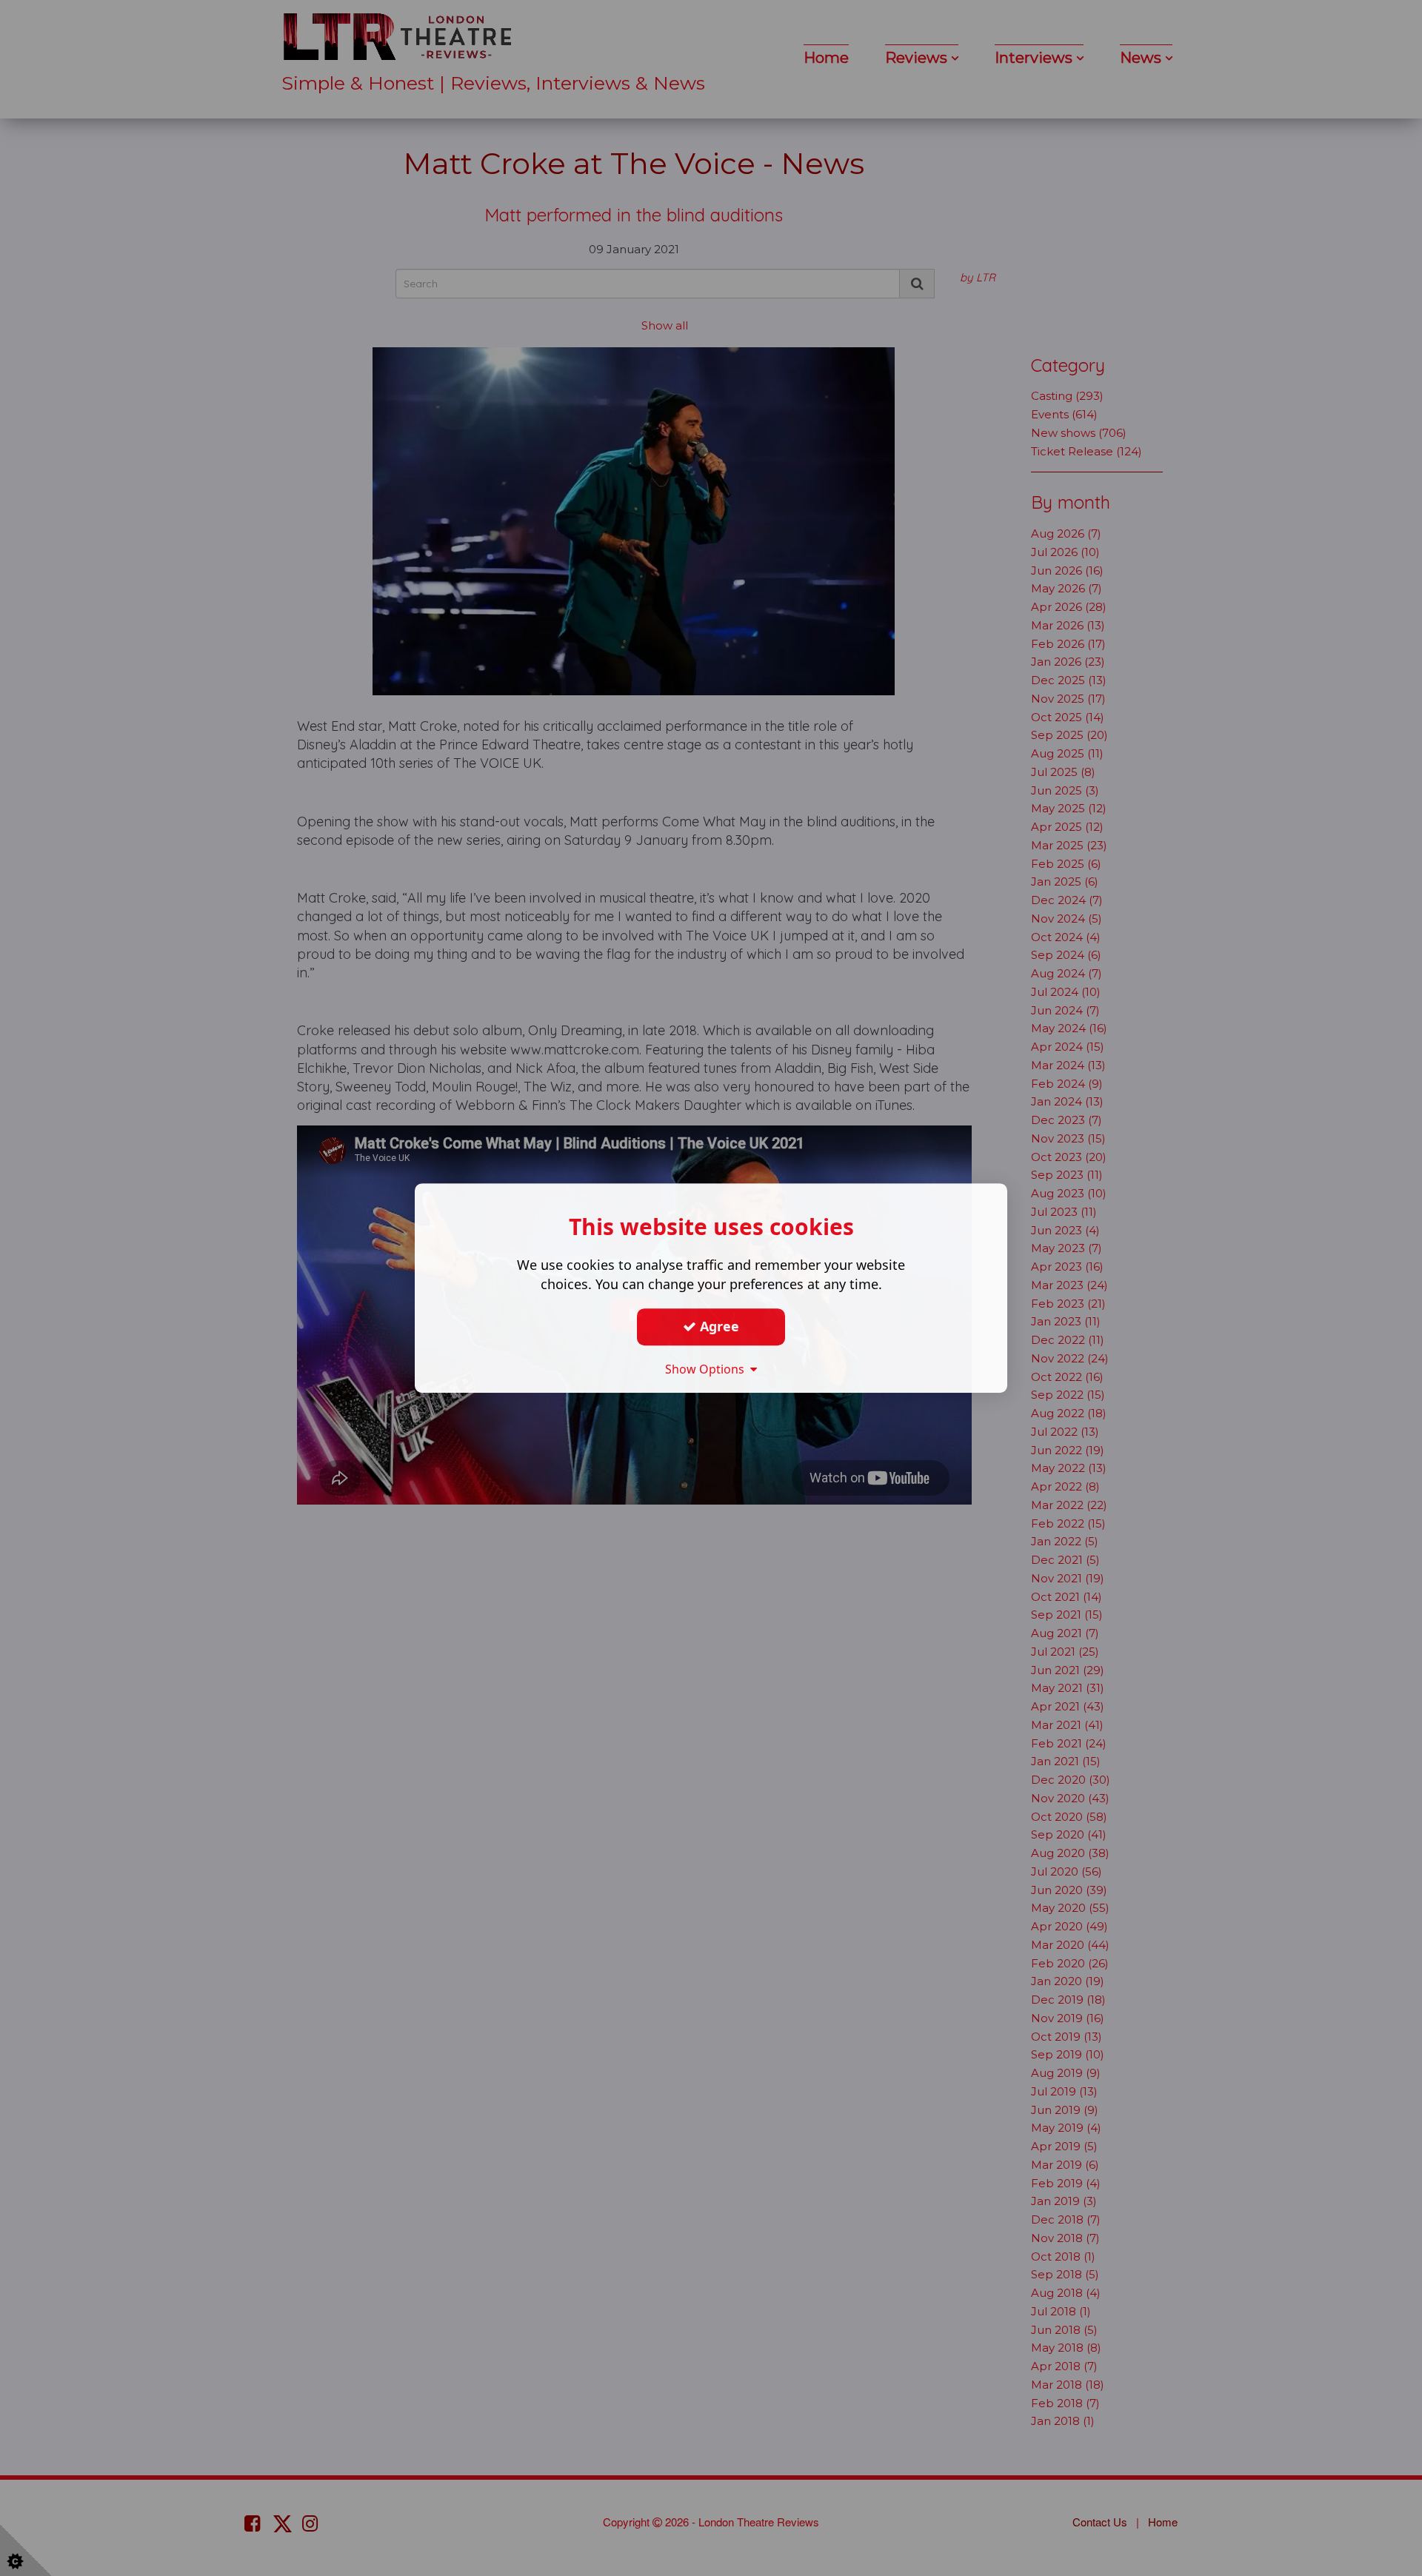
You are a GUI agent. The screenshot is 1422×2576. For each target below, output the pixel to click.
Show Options (708, 1369)
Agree (718, 1326)
